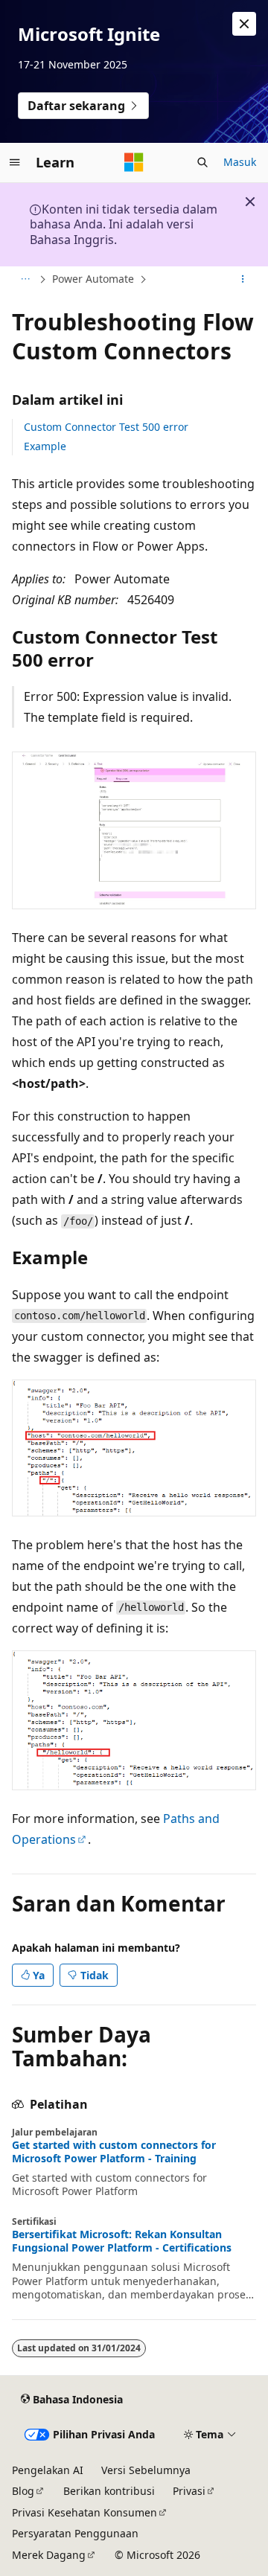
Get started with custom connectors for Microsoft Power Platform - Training (114, 2152)
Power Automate (93, 279)
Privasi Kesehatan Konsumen (84, 2512)
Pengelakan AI (48, 2470)
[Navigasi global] (15, 162)
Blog (23, 2491)
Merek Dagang (49, 2555)
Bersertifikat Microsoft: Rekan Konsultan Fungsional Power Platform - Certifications (122, 2241)
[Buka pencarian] (202, 162)
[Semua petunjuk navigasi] (25, 280)
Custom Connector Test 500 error (106, 427)
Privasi (189, 2491)
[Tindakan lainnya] (243, 280)
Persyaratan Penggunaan (75, 2533)
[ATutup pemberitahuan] (244, 24)
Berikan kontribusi (109, 2491)
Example (45, 446)
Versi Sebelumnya (146, 2470)
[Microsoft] (134, 162)
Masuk (240, 162)
